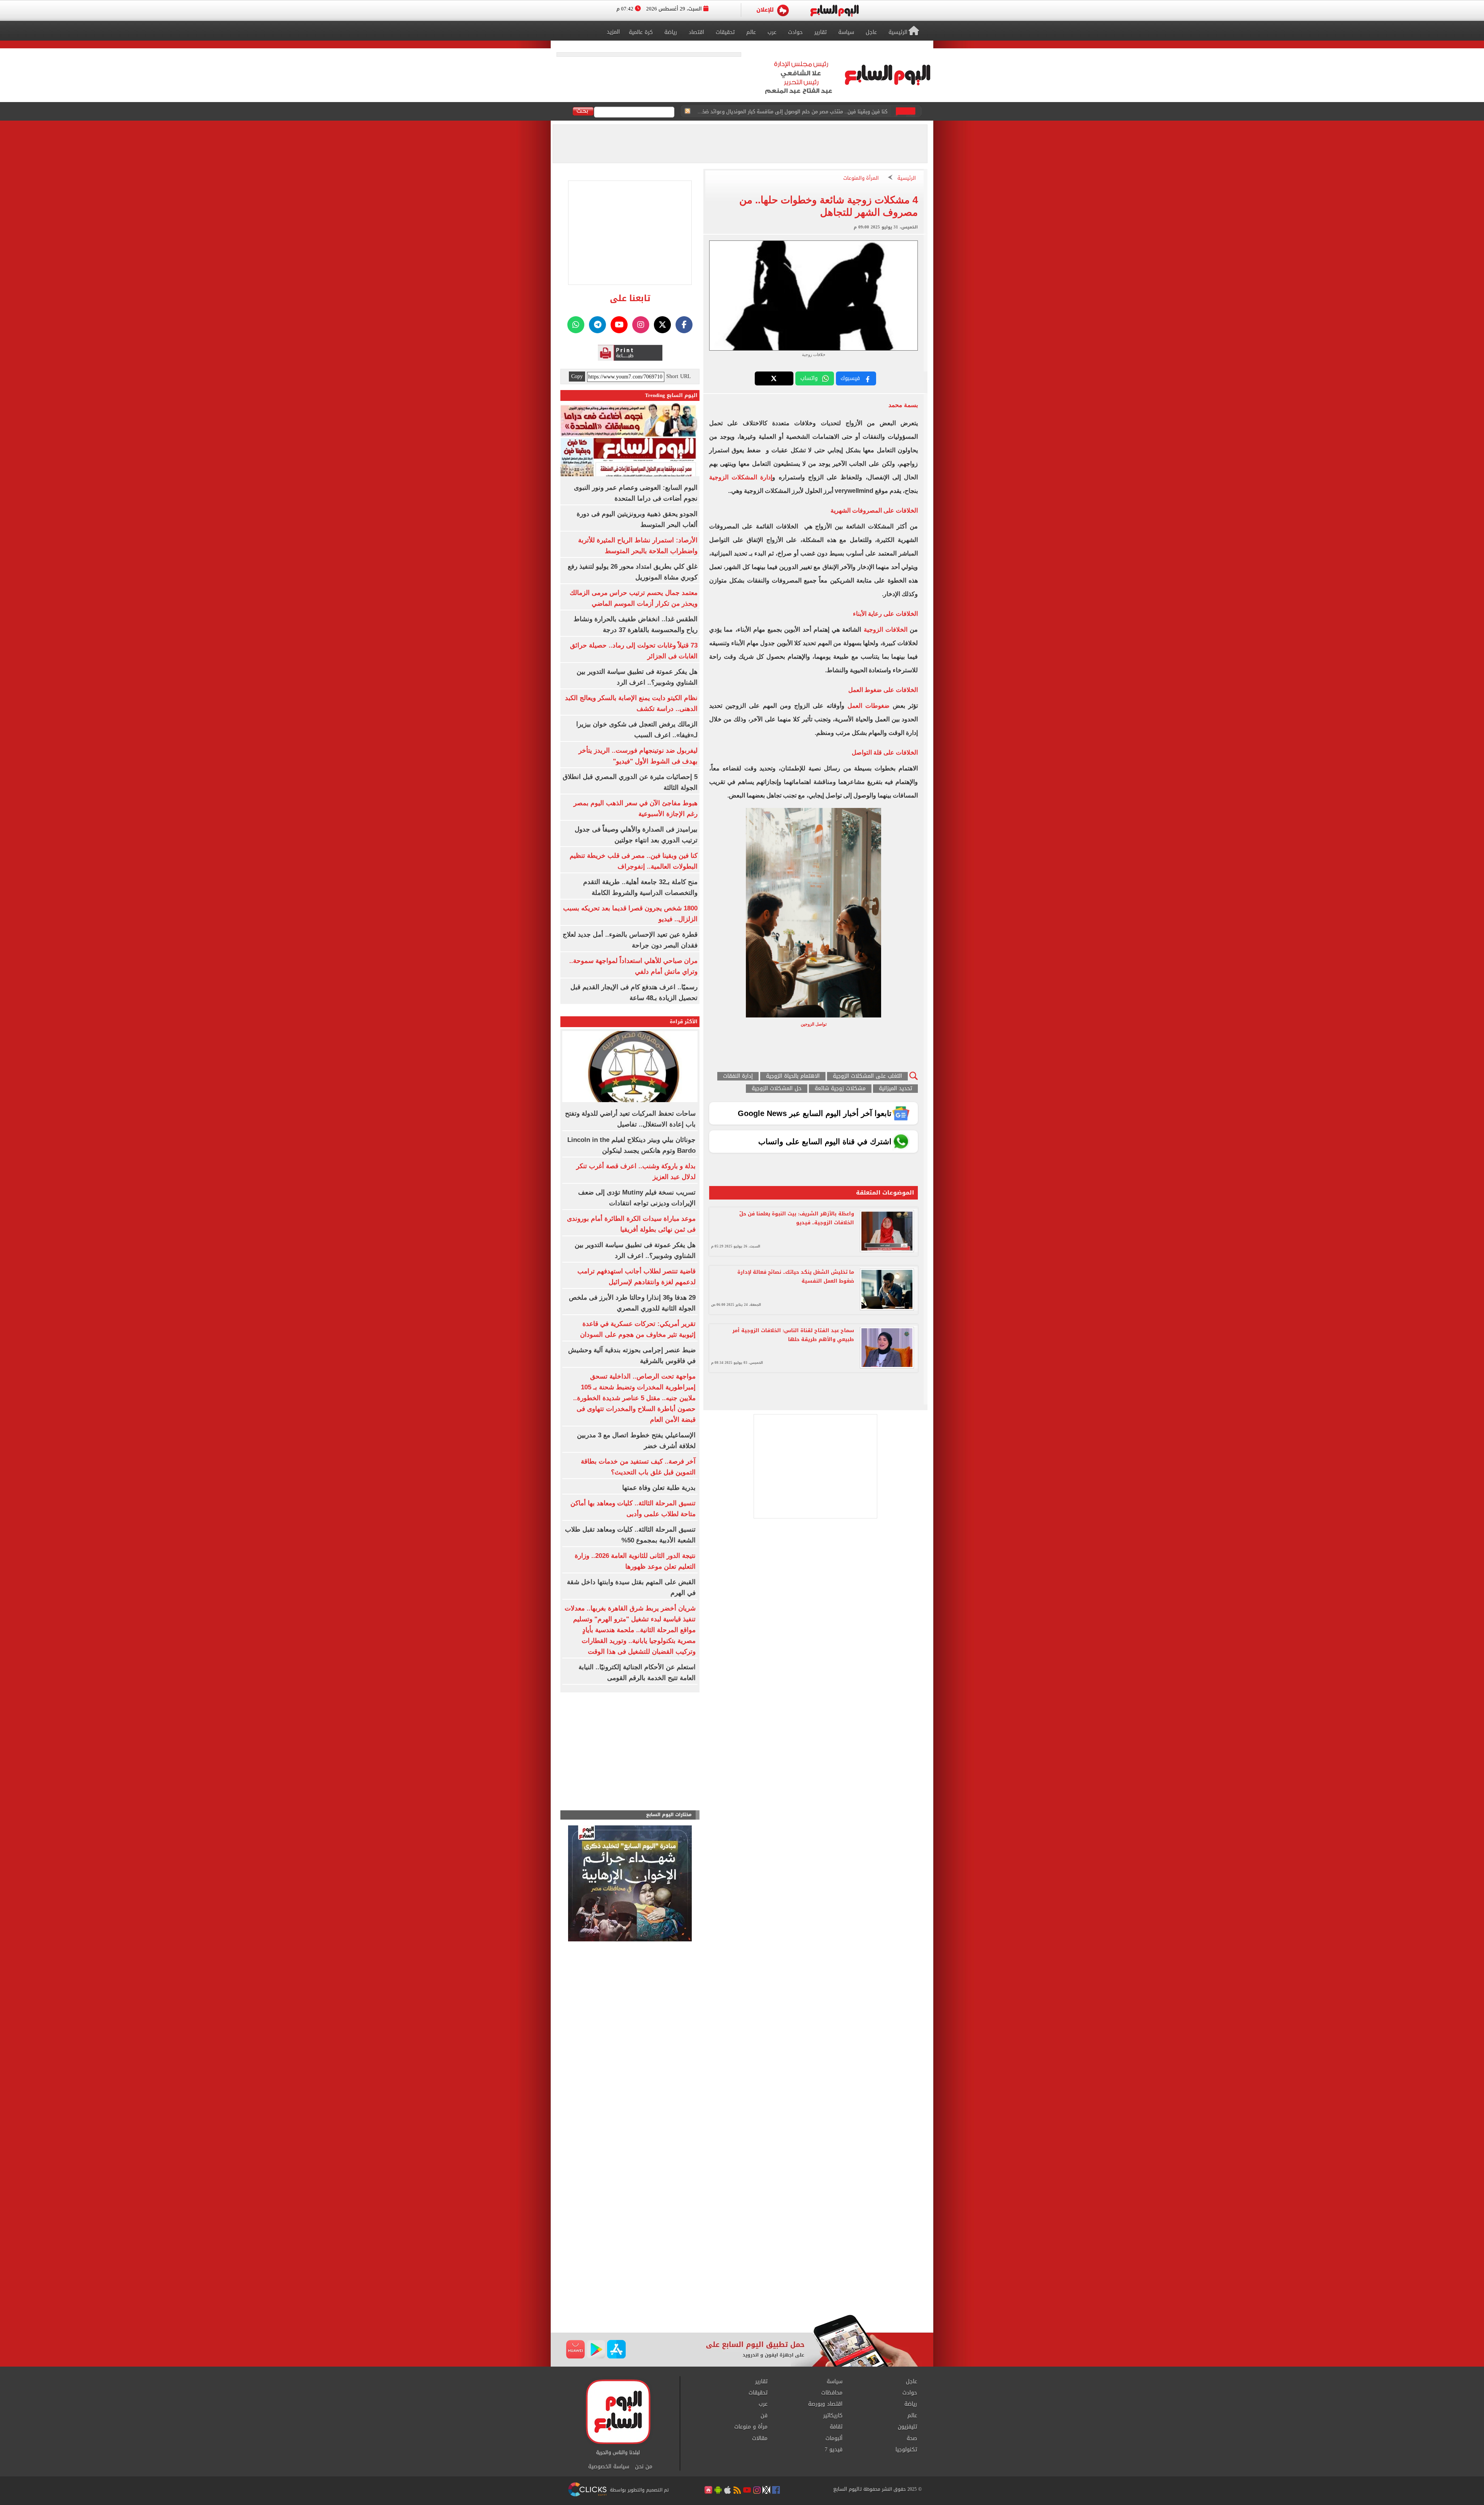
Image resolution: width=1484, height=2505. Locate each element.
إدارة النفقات (738, 1076)
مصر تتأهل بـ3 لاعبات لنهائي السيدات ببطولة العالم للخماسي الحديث (813, 112)
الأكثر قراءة (684, 1022)
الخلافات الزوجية (887, 630)
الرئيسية (907, 178)
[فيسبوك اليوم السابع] (684, 325)
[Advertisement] (742, 2253)
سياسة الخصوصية (609, 2467)
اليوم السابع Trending (671, 395)
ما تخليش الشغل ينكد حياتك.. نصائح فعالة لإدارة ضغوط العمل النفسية (796, 1276)
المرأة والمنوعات (861, 178)
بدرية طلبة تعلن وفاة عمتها (659, 1488)
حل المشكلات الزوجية (777, 1089)
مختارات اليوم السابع (669, 1815)
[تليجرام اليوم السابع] (597, 325)
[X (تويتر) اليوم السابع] (662, 325)
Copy (577, 377)
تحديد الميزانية (895, 1089)
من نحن (644, 2467)
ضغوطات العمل (869, 706)
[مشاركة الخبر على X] (774, 378)
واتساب (809, 378)
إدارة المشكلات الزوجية (741, 477)
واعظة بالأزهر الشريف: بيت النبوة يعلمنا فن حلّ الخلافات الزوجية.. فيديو (797, 1218)
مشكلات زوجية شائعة (840, 1089)
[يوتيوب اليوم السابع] (619, 325)
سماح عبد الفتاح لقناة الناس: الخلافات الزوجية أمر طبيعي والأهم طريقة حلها (793, 1335)
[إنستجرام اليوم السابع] (641, 325)
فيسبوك (850, 378)
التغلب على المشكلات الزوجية (867, 1076)
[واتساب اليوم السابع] (576, 325)
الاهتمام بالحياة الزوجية (793, 1076)
